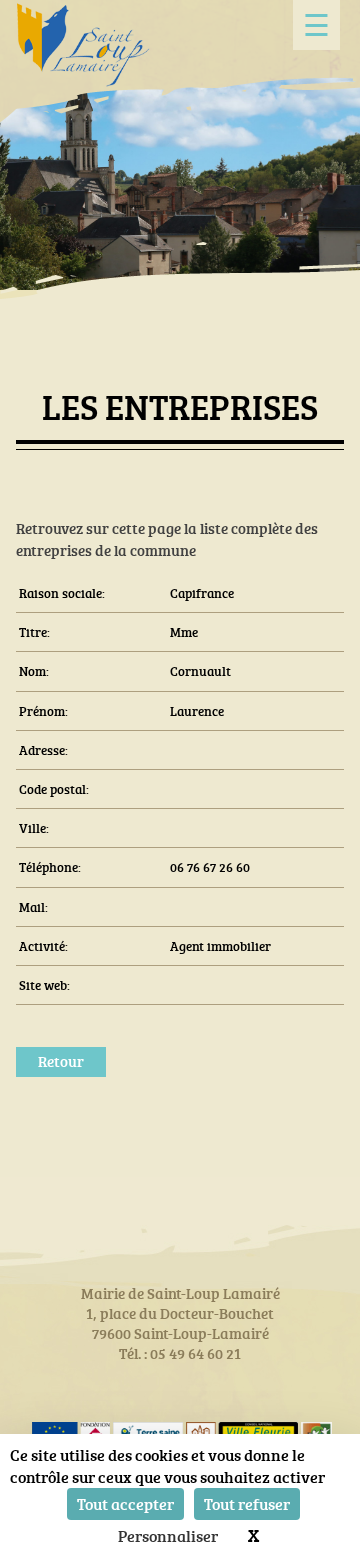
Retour (61, 1061)
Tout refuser (247, 1504)
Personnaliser (168, 1536)
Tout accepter (125, 1504)
